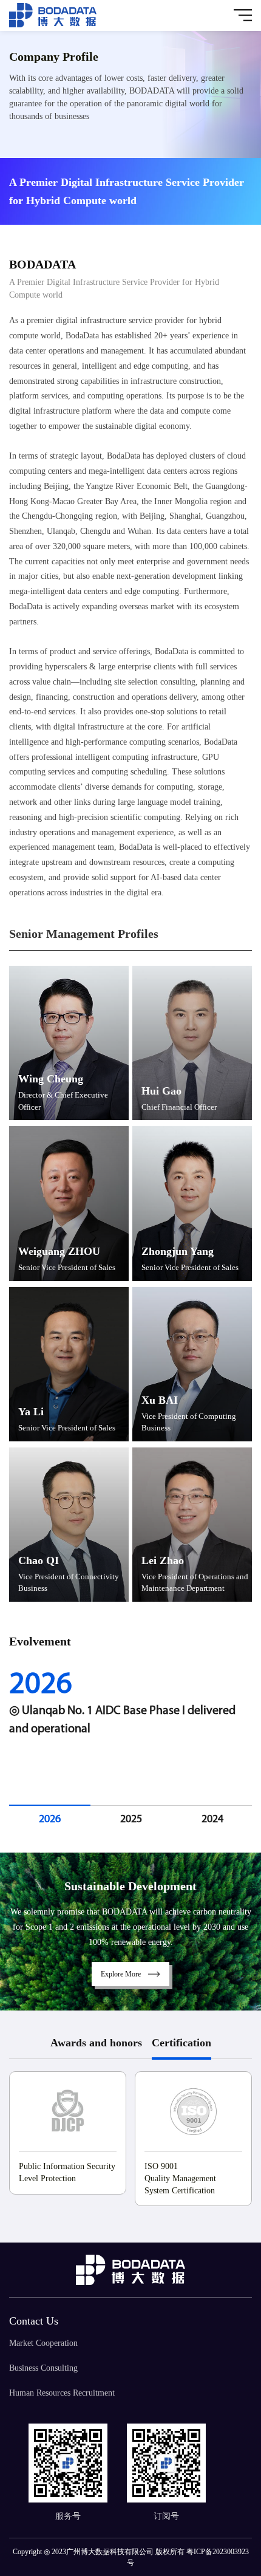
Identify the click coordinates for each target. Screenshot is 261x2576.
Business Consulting (43, 2368)
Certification (181, 2043)
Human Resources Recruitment (62, 2393)
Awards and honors (96, 2043)
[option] (130, 1710)
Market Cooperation (43, 2343)
